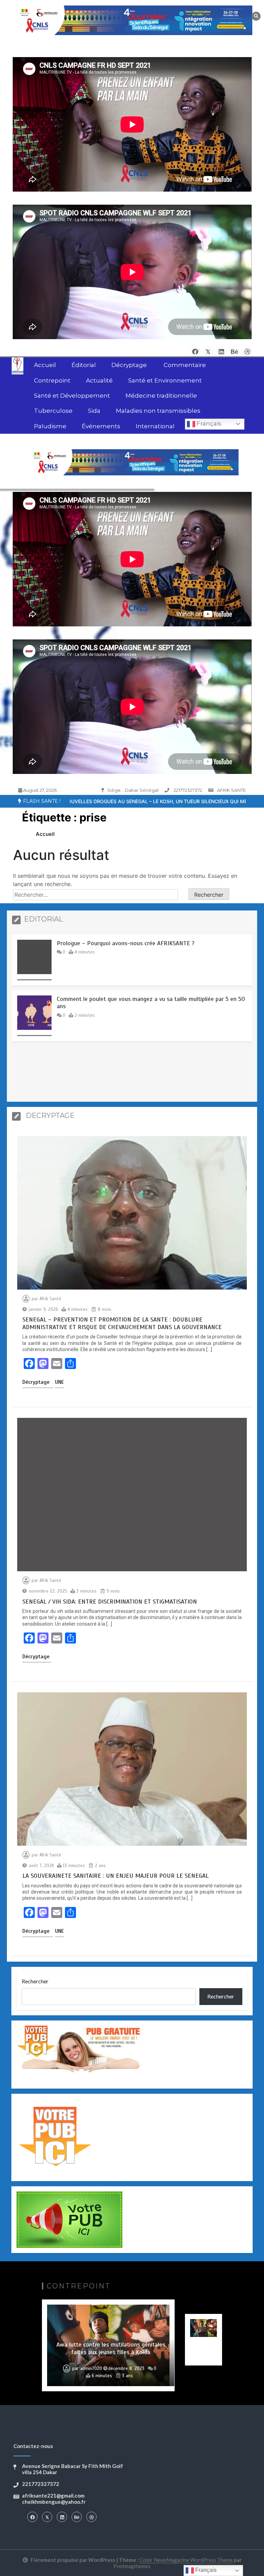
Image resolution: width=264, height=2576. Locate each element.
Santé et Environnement (165, 380)
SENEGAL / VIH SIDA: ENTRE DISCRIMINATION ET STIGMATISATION (110, 1602)
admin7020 (91, 2369)
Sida (94, 411)
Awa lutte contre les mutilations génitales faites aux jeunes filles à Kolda (111, 2348)
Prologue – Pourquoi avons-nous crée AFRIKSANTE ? (126, 943)
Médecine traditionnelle (161, 396)
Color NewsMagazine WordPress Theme (186, 2560)
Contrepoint (52, 380)
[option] (132, 962)
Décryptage (130, 365)
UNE (59, 1382)
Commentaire (185, 365)
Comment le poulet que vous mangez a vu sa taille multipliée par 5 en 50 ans (151, 1003)
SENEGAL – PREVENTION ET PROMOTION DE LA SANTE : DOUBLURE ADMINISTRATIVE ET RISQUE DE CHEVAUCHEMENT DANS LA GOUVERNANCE (122, 1323)
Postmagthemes (132, 2566)
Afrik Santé (50, 1299)
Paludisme (50, 426)
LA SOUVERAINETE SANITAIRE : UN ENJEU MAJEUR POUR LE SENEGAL (115, 1876)
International (155, 426)
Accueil (45, 365)
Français (208, 423)
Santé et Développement (72, 396)
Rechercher (35, 1981)
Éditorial (84, 365)
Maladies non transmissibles (158, 411)
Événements (101, 426)
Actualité (99, 380)
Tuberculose (53, 411)
